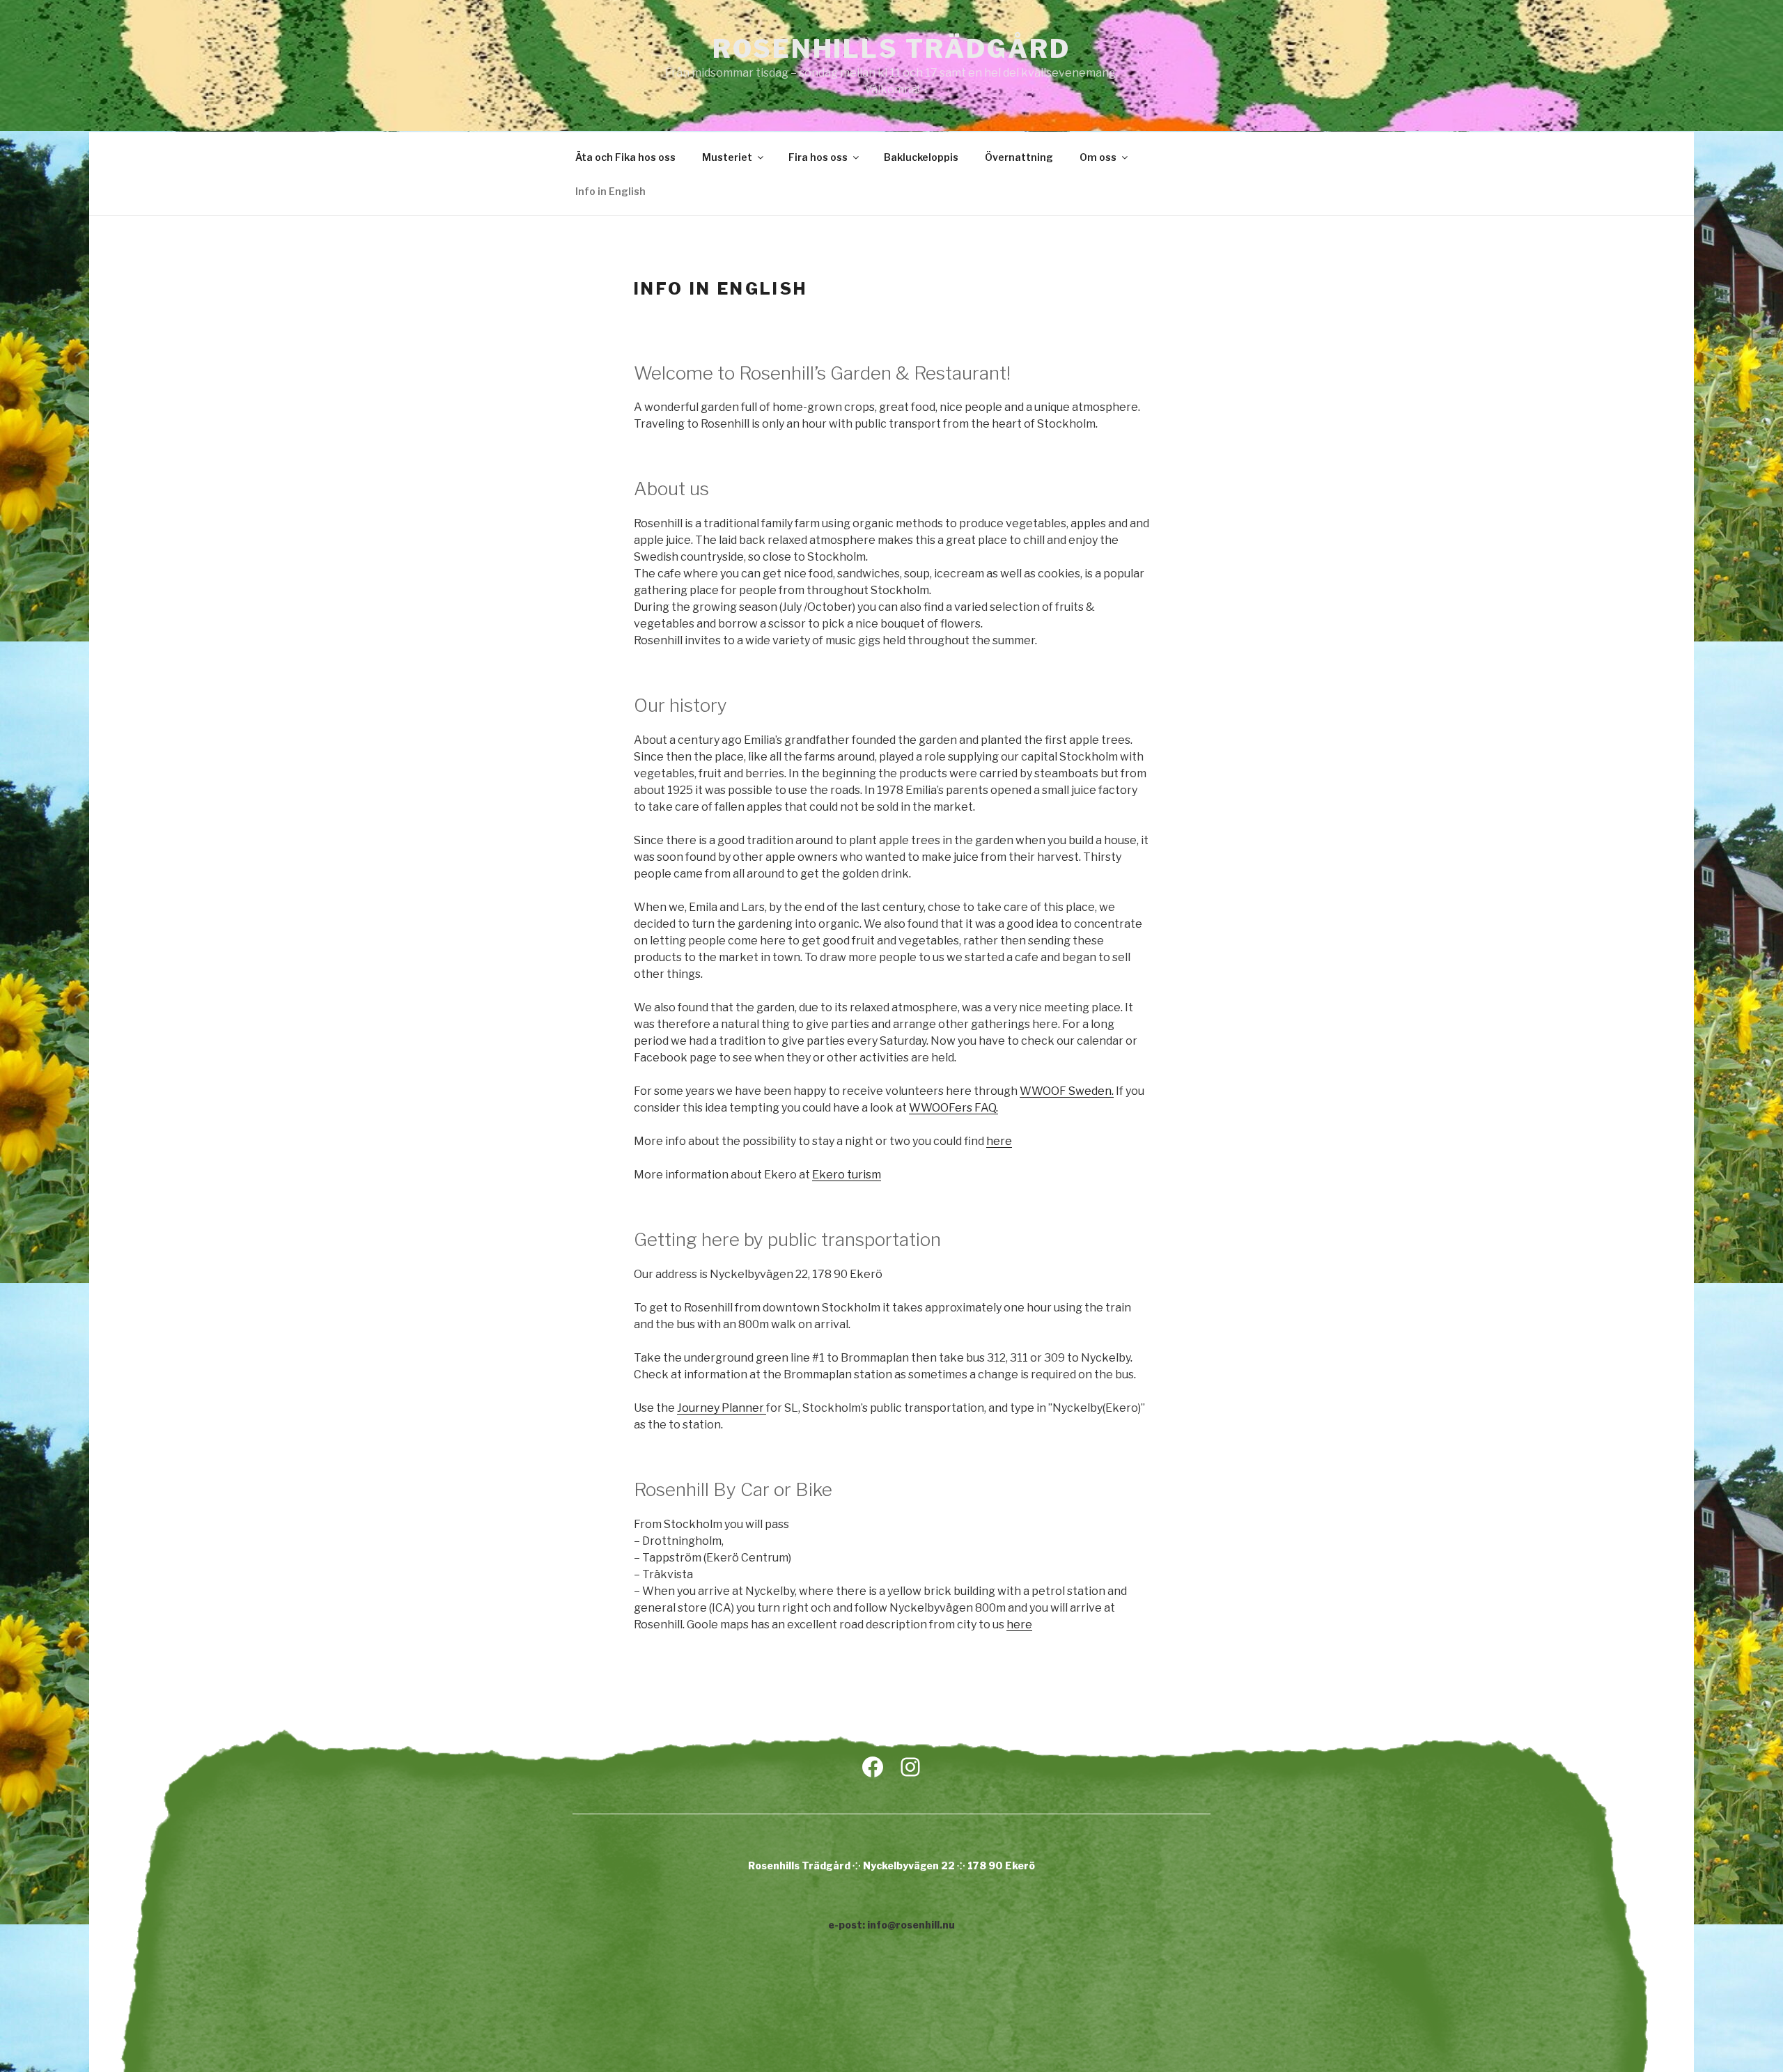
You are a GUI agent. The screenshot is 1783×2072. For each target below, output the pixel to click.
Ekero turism (847, 1175)
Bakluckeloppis (921, 157)
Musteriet (727, 157)
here (999, 1141)
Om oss (1098, 157)
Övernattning (1019, 157)
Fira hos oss (818, 157)
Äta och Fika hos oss (625, 157)
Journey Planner (722, 1408)
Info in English (610, 191)
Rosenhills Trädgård (891, 49)
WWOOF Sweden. (1067, 1091)
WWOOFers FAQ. (953, 1108)
